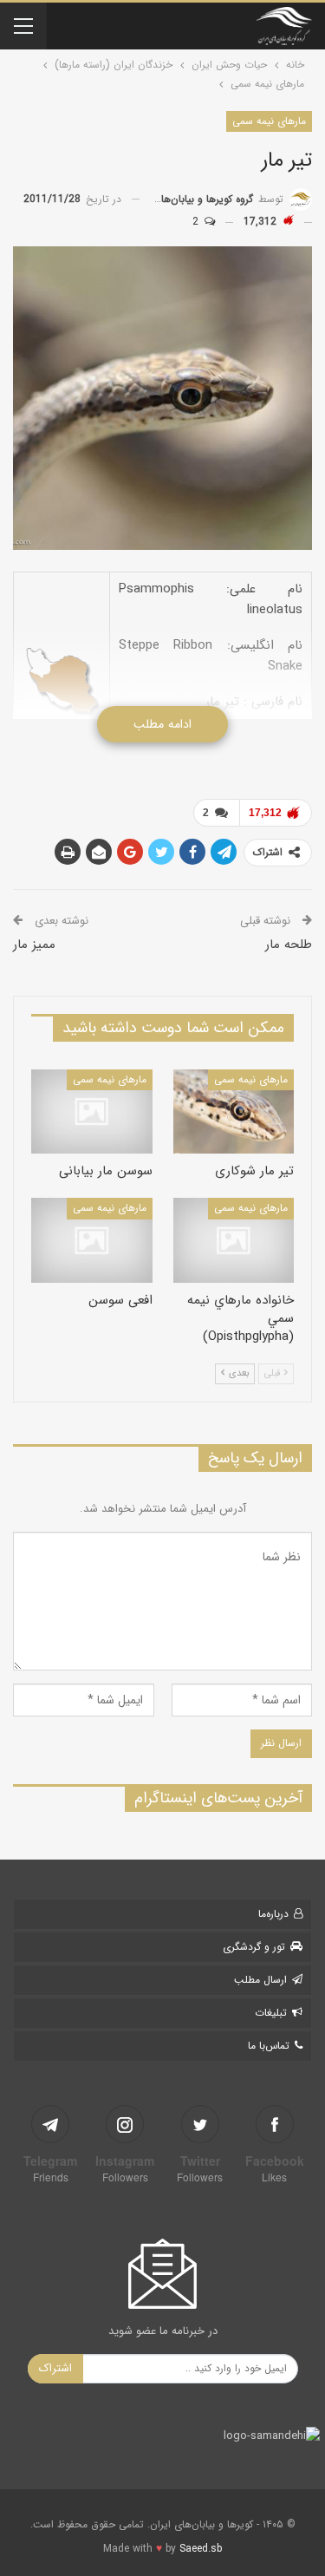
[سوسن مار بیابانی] (92, 1112)
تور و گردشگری (254, 1947)
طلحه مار (289, 945)
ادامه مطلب (162, 724)
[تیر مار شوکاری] (234, 1112)
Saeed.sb (201, 2549)
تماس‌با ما (269, 2046)
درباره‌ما (273, 1914)
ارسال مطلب (260, 1980)
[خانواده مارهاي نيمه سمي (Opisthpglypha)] (234, 1240)
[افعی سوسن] (92, 1240)
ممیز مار (34, 945)
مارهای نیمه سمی (269, 121)
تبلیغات (271, 2013)
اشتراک (55, 2368)
